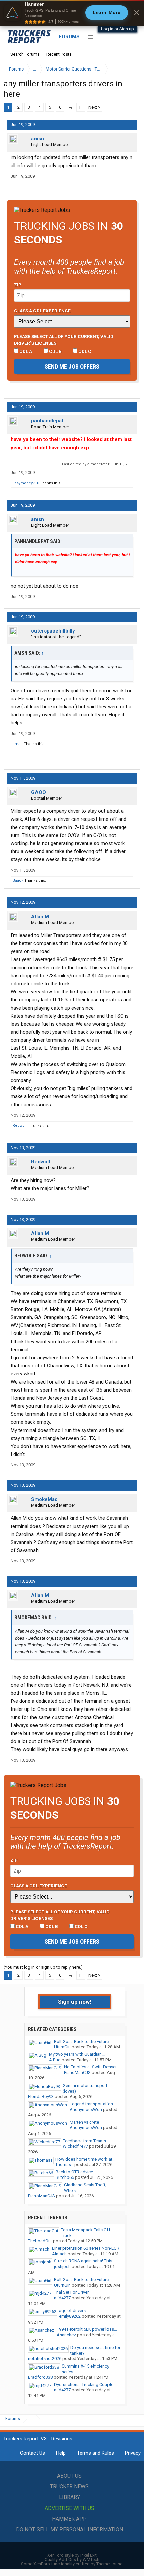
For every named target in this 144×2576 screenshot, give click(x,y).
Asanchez (66, 2335)
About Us (69, 2476)
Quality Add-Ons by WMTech (72, 2559)
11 (81, 107)
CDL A (25, 351)
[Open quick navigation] (131, 69)
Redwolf (20, 1126)
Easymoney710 (26, 483)
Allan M (40, 917)
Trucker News (69, 2487)
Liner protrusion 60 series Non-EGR (86, 2248)
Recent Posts (59, 54)
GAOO (39, 792)
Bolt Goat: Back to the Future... (83, 2041)
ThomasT (64, 2165)
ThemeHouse (109, 2564)
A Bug (55, 2060)
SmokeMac (44, 1499)
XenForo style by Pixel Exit (72, 2555)
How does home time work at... (85, 2159)
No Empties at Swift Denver (90, 2067)
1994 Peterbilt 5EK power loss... (87, 2329)
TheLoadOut (40, 2241)
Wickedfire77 (75, 2146)
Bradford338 (40, 2377)
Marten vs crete (84, 2122)
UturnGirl (62, 2047)
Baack (18, 880)
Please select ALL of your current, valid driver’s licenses (64, 340)
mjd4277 (62, 2298)
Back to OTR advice (74, 2172)
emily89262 (70, 2316)
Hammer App (69, 2519)
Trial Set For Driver (71, 2292)
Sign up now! (75, 2002)
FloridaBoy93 (41, 2096)
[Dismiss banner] (137, 13)
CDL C (84, 351)
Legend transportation (91, 2104)
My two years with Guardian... (77, 2054)
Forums (69, 37)
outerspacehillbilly (53, 631)
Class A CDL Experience (42, 311)
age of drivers (72, 2311)
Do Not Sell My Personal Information (69, 2530)
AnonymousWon (86, 2110)
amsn (38, 139)
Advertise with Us (69, 2508)
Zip (18, 285)
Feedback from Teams (84, 2141)
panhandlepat (47, 421)
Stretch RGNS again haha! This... (85, 2261)
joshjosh (62, 2267)
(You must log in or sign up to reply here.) (43, 1967)
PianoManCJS (77, 2073)
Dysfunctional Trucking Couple (84, 2384)
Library (69, 2497)
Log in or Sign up (118, 29)
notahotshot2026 (45, 2359)
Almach (59, 2254)
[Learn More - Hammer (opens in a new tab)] (72, 13)
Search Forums (25, 54)
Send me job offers (72, 366)
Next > (94, 107)
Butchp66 (65, 2177)
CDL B (55, 351)
